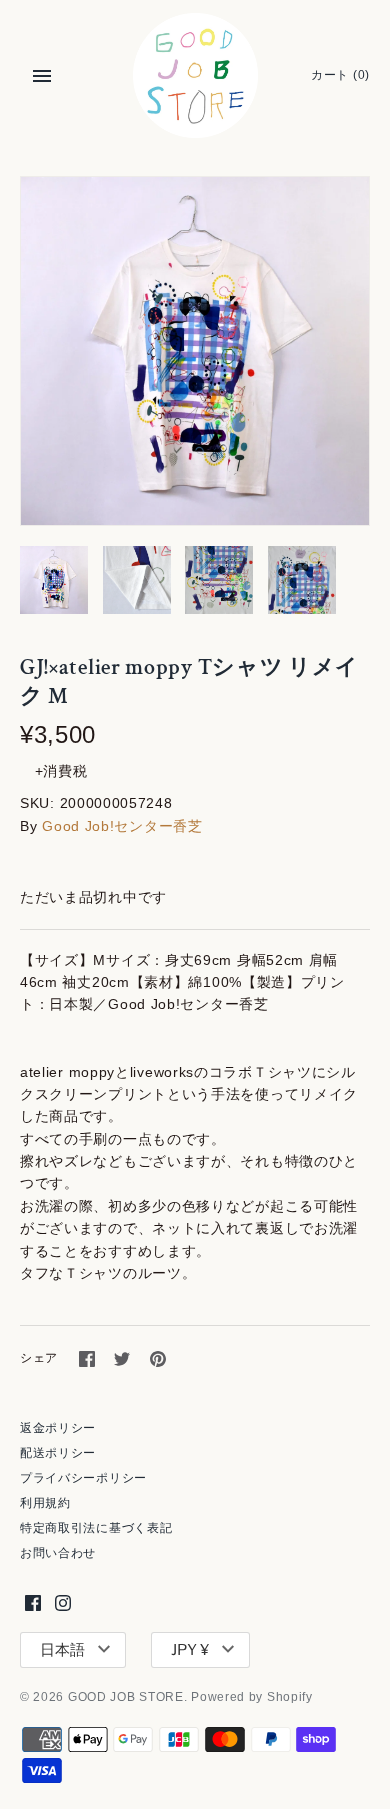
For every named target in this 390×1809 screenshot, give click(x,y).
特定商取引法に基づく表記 (96, 1528)
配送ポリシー (58, 1453)
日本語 (62, 1650)
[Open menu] (42, 76)
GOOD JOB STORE (126, 1697)
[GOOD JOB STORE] (195, 75)
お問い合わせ (58, 1553)
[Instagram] (63, 1602)
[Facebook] (33, 1602)
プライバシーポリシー (83, 1478)
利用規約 (45, 1503)
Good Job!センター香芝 (122, 826)
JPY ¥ (190, 1650)
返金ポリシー (58, 1428)
